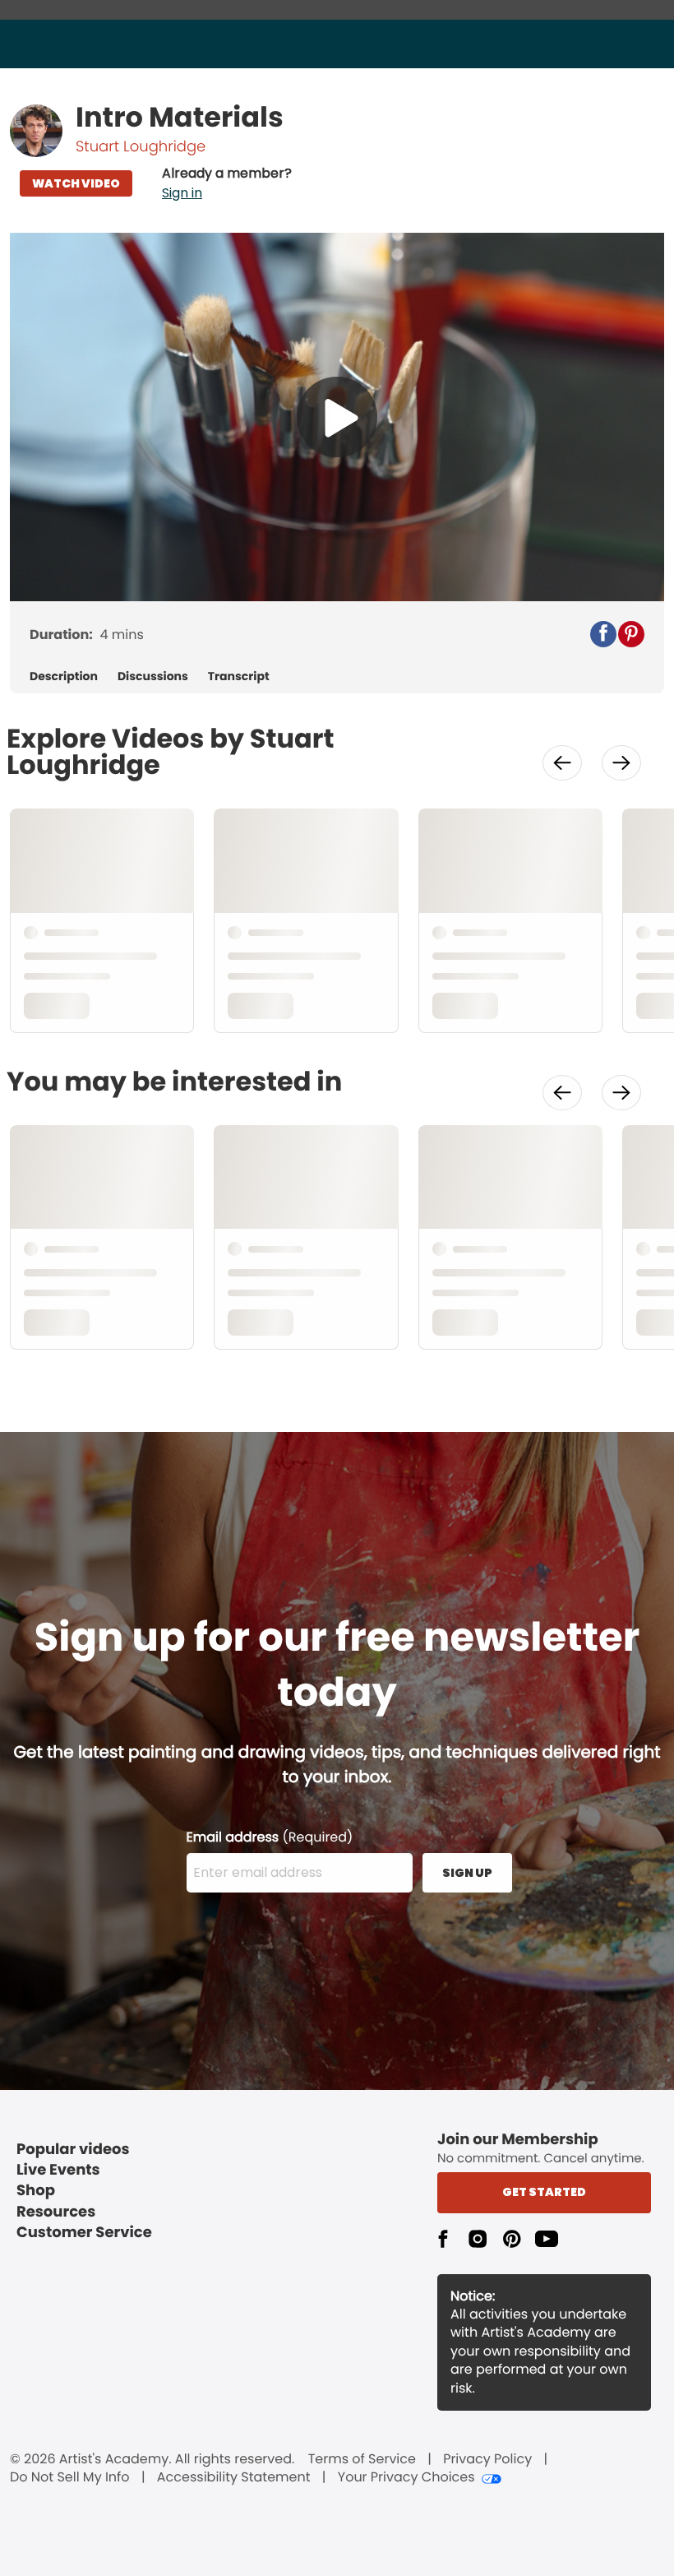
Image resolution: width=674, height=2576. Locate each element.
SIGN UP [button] (467, 1873)
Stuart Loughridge (141, 147)
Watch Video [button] (76, 183)
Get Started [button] (544, 2192)
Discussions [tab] (153, 676)
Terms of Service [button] (362, 2459)
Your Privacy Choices (406, 2477)
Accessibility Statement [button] (234, 2477)
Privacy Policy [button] (487, 2459)
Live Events (58, 2170)
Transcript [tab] (239, 676)
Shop (36, 2191)
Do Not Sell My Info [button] (70, 2477)
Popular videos (73, 2150)
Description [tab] (64, 676)
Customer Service (84, 2233)
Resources (56, 2212)
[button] (227, 183)
